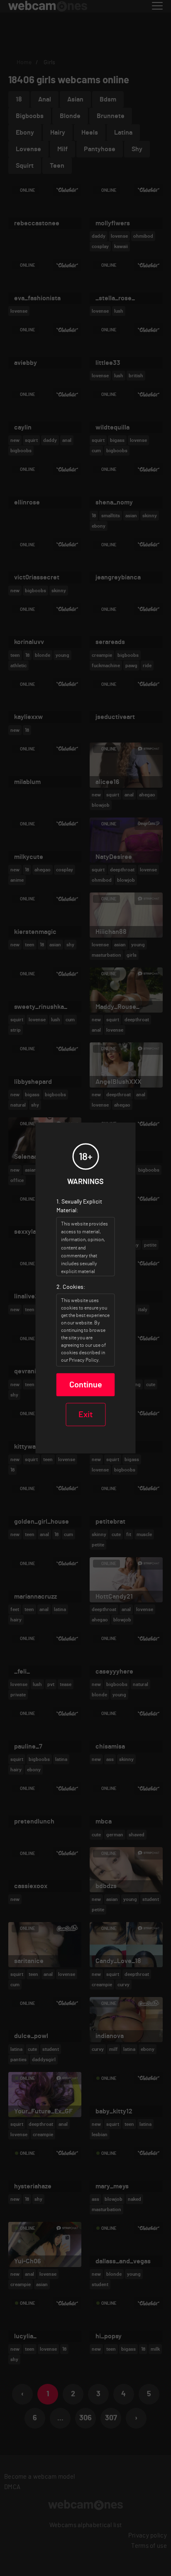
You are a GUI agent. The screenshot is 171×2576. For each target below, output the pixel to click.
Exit (85, 1415)
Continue (86, 1385)
